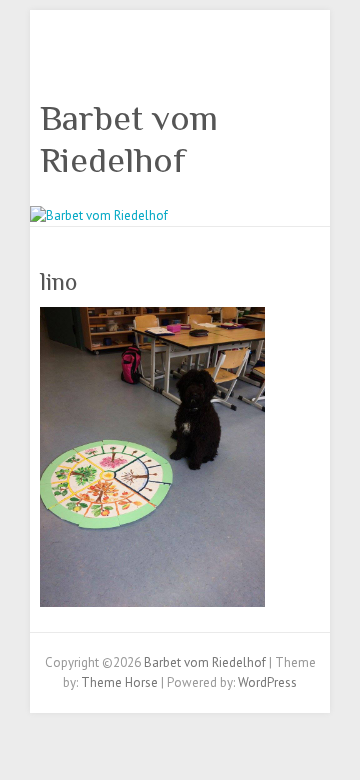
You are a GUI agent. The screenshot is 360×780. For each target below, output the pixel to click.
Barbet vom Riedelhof (129, 139)
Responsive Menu (308, 55)
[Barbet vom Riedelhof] (99, 215)
